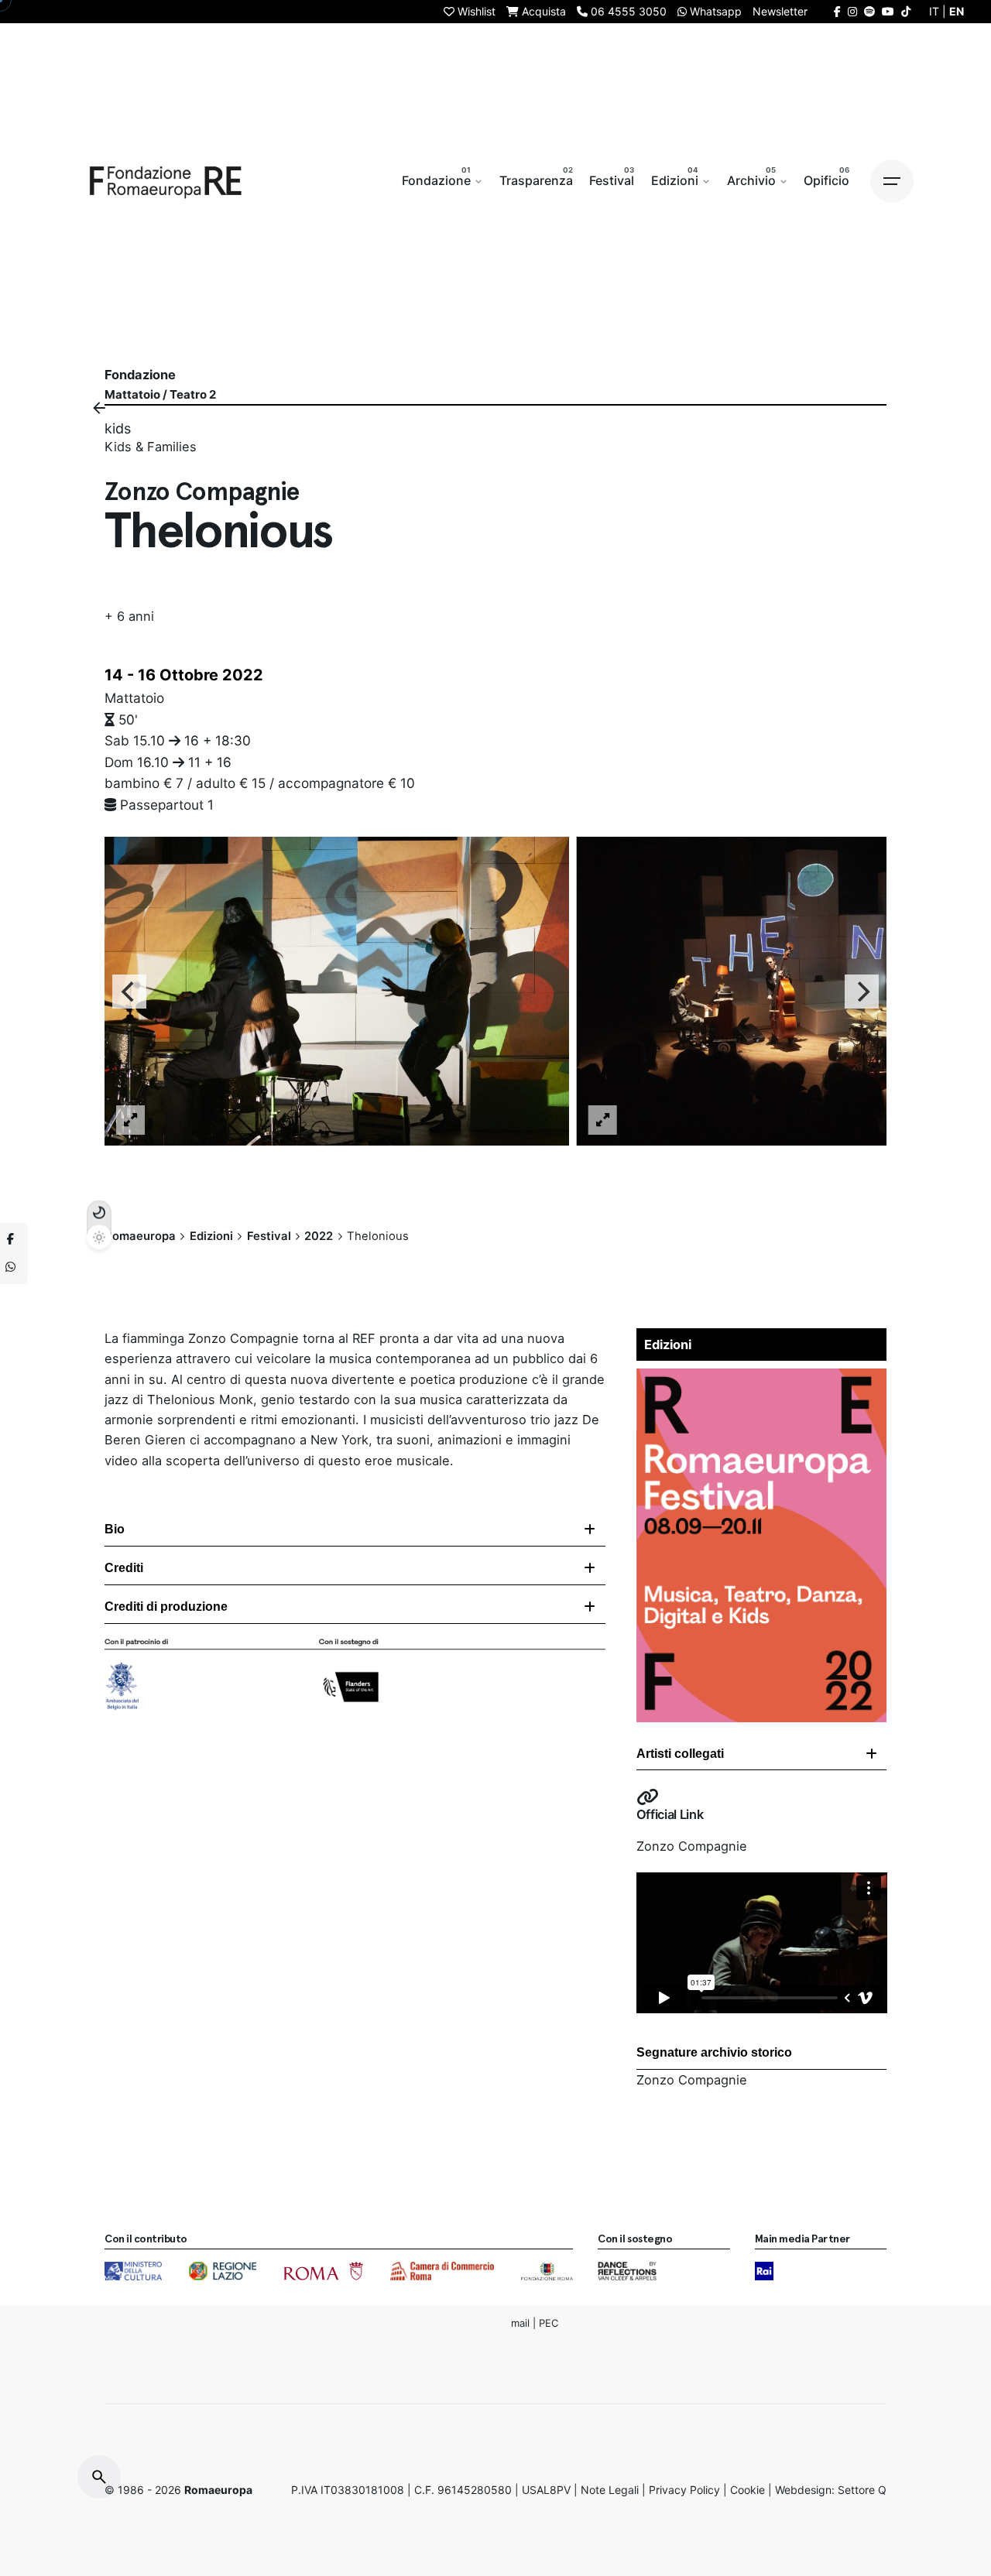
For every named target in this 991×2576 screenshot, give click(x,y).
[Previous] (129, 991)
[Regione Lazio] (223, 2271)
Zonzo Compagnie (692, 1846)
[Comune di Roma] (323, 2271)
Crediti (124, 1568)
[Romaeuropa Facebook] (837, 11)
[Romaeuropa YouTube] (888, 11)
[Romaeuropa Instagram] (852, 11)
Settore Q (862, 2490)
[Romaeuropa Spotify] (869, 11)
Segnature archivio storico (714, 2052)
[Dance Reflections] (627, 2271)
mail (520, 2322)
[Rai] (764, 2271)
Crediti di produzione (166, 1607)
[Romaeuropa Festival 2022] (761, 1379)
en (957, 11)
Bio (115, 1529)
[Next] (862, 991)
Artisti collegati (680, 1754)
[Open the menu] (892, 181)
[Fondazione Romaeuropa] (166, 181)
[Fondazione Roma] (547, 2271)
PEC (549, 2322)
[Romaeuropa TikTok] (906, 11)
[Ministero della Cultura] (133, 2271)
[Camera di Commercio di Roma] (442, 2271)
